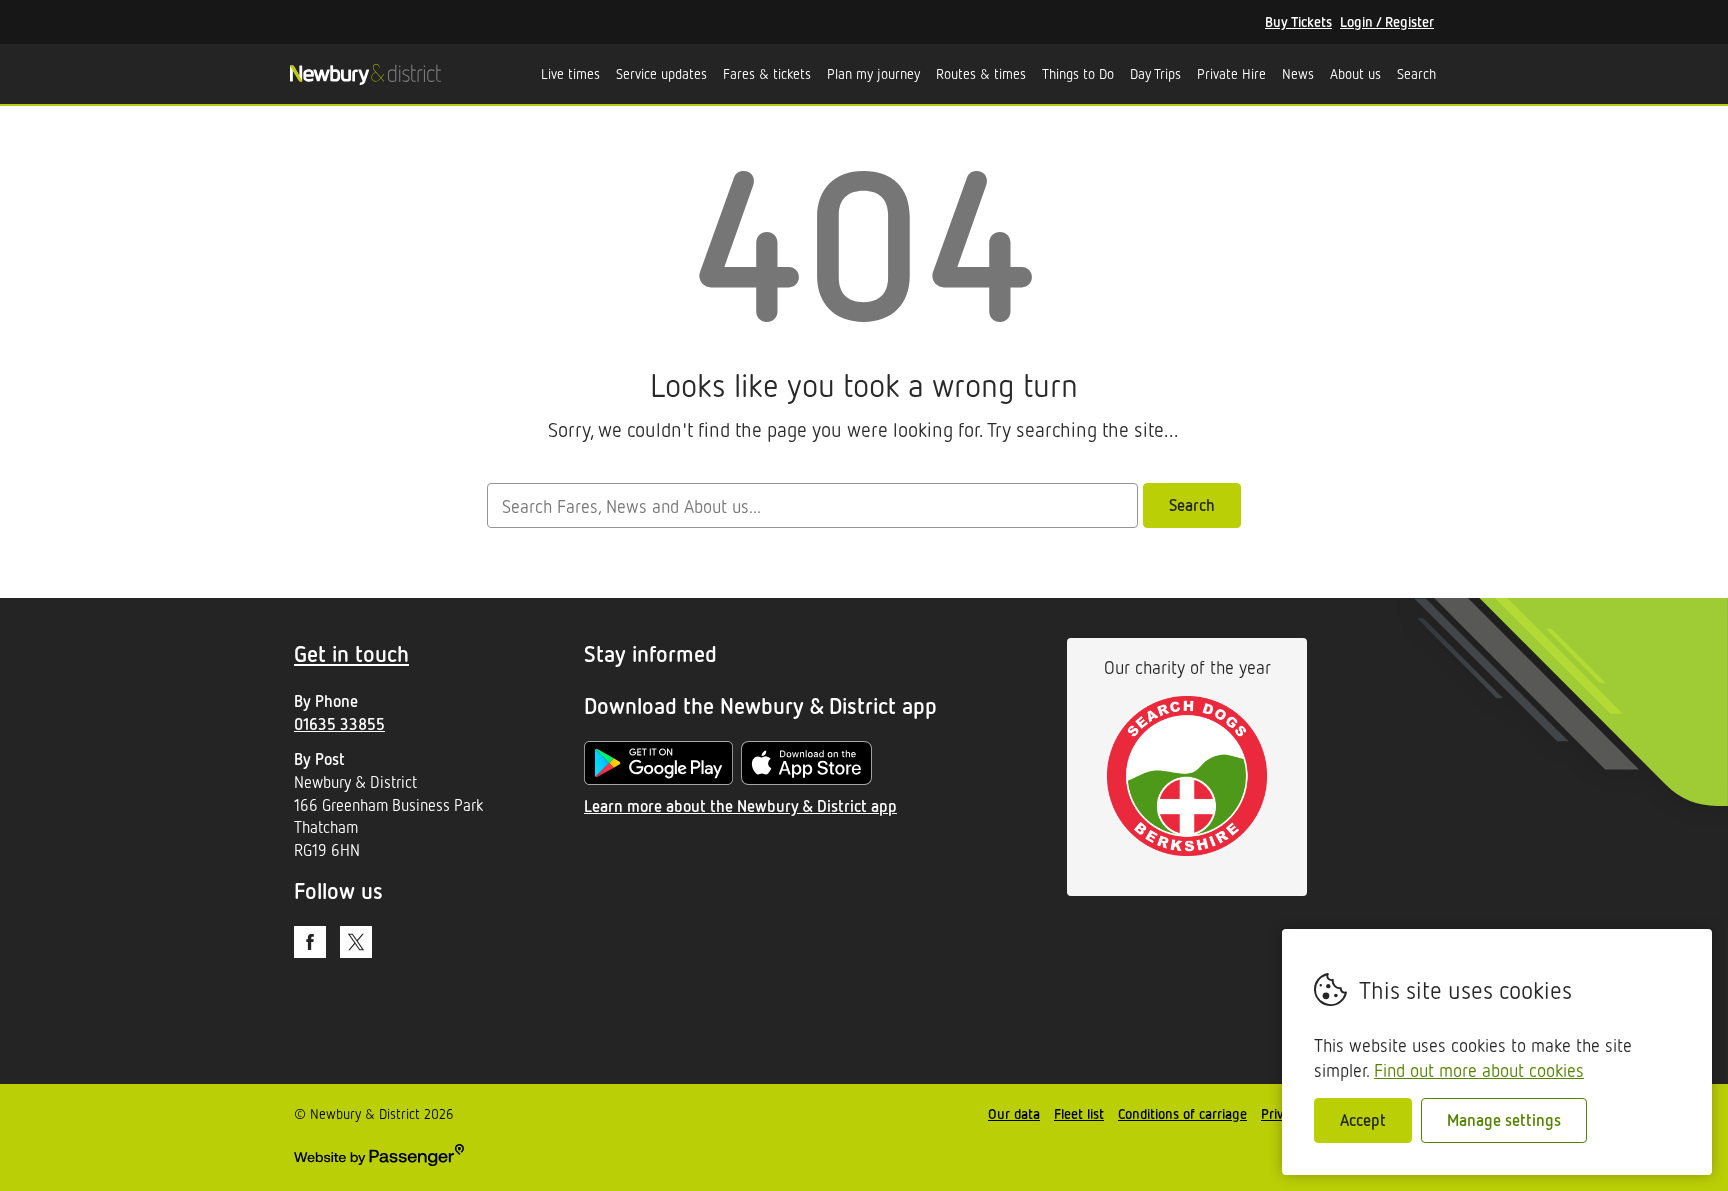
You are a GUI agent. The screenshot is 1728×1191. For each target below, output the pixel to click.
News (1298, 73)
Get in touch (351, 653)
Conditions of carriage (1182, 1113)
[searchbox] (812, 505)
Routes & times (981, 73)
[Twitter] (356, 942)
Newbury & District (365, 74)
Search (1416, 73)
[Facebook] (310, 942)
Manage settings (1504, 1120)
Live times (570, 73)
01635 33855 (339, 724)
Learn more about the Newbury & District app (740, 806)
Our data (1014, 1113)
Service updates (661, 73)
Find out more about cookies (1479, 1070)
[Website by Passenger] (379, 1160)
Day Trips (1155, 73)
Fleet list (1079, 1113)
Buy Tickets (1298, 21)
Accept (1363, 1120)
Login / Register (1387, 21)
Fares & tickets (767, 73)
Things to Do (1078, 73)
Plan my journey (873, 73)
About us (1355, 73)
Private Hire (1231, 73)
